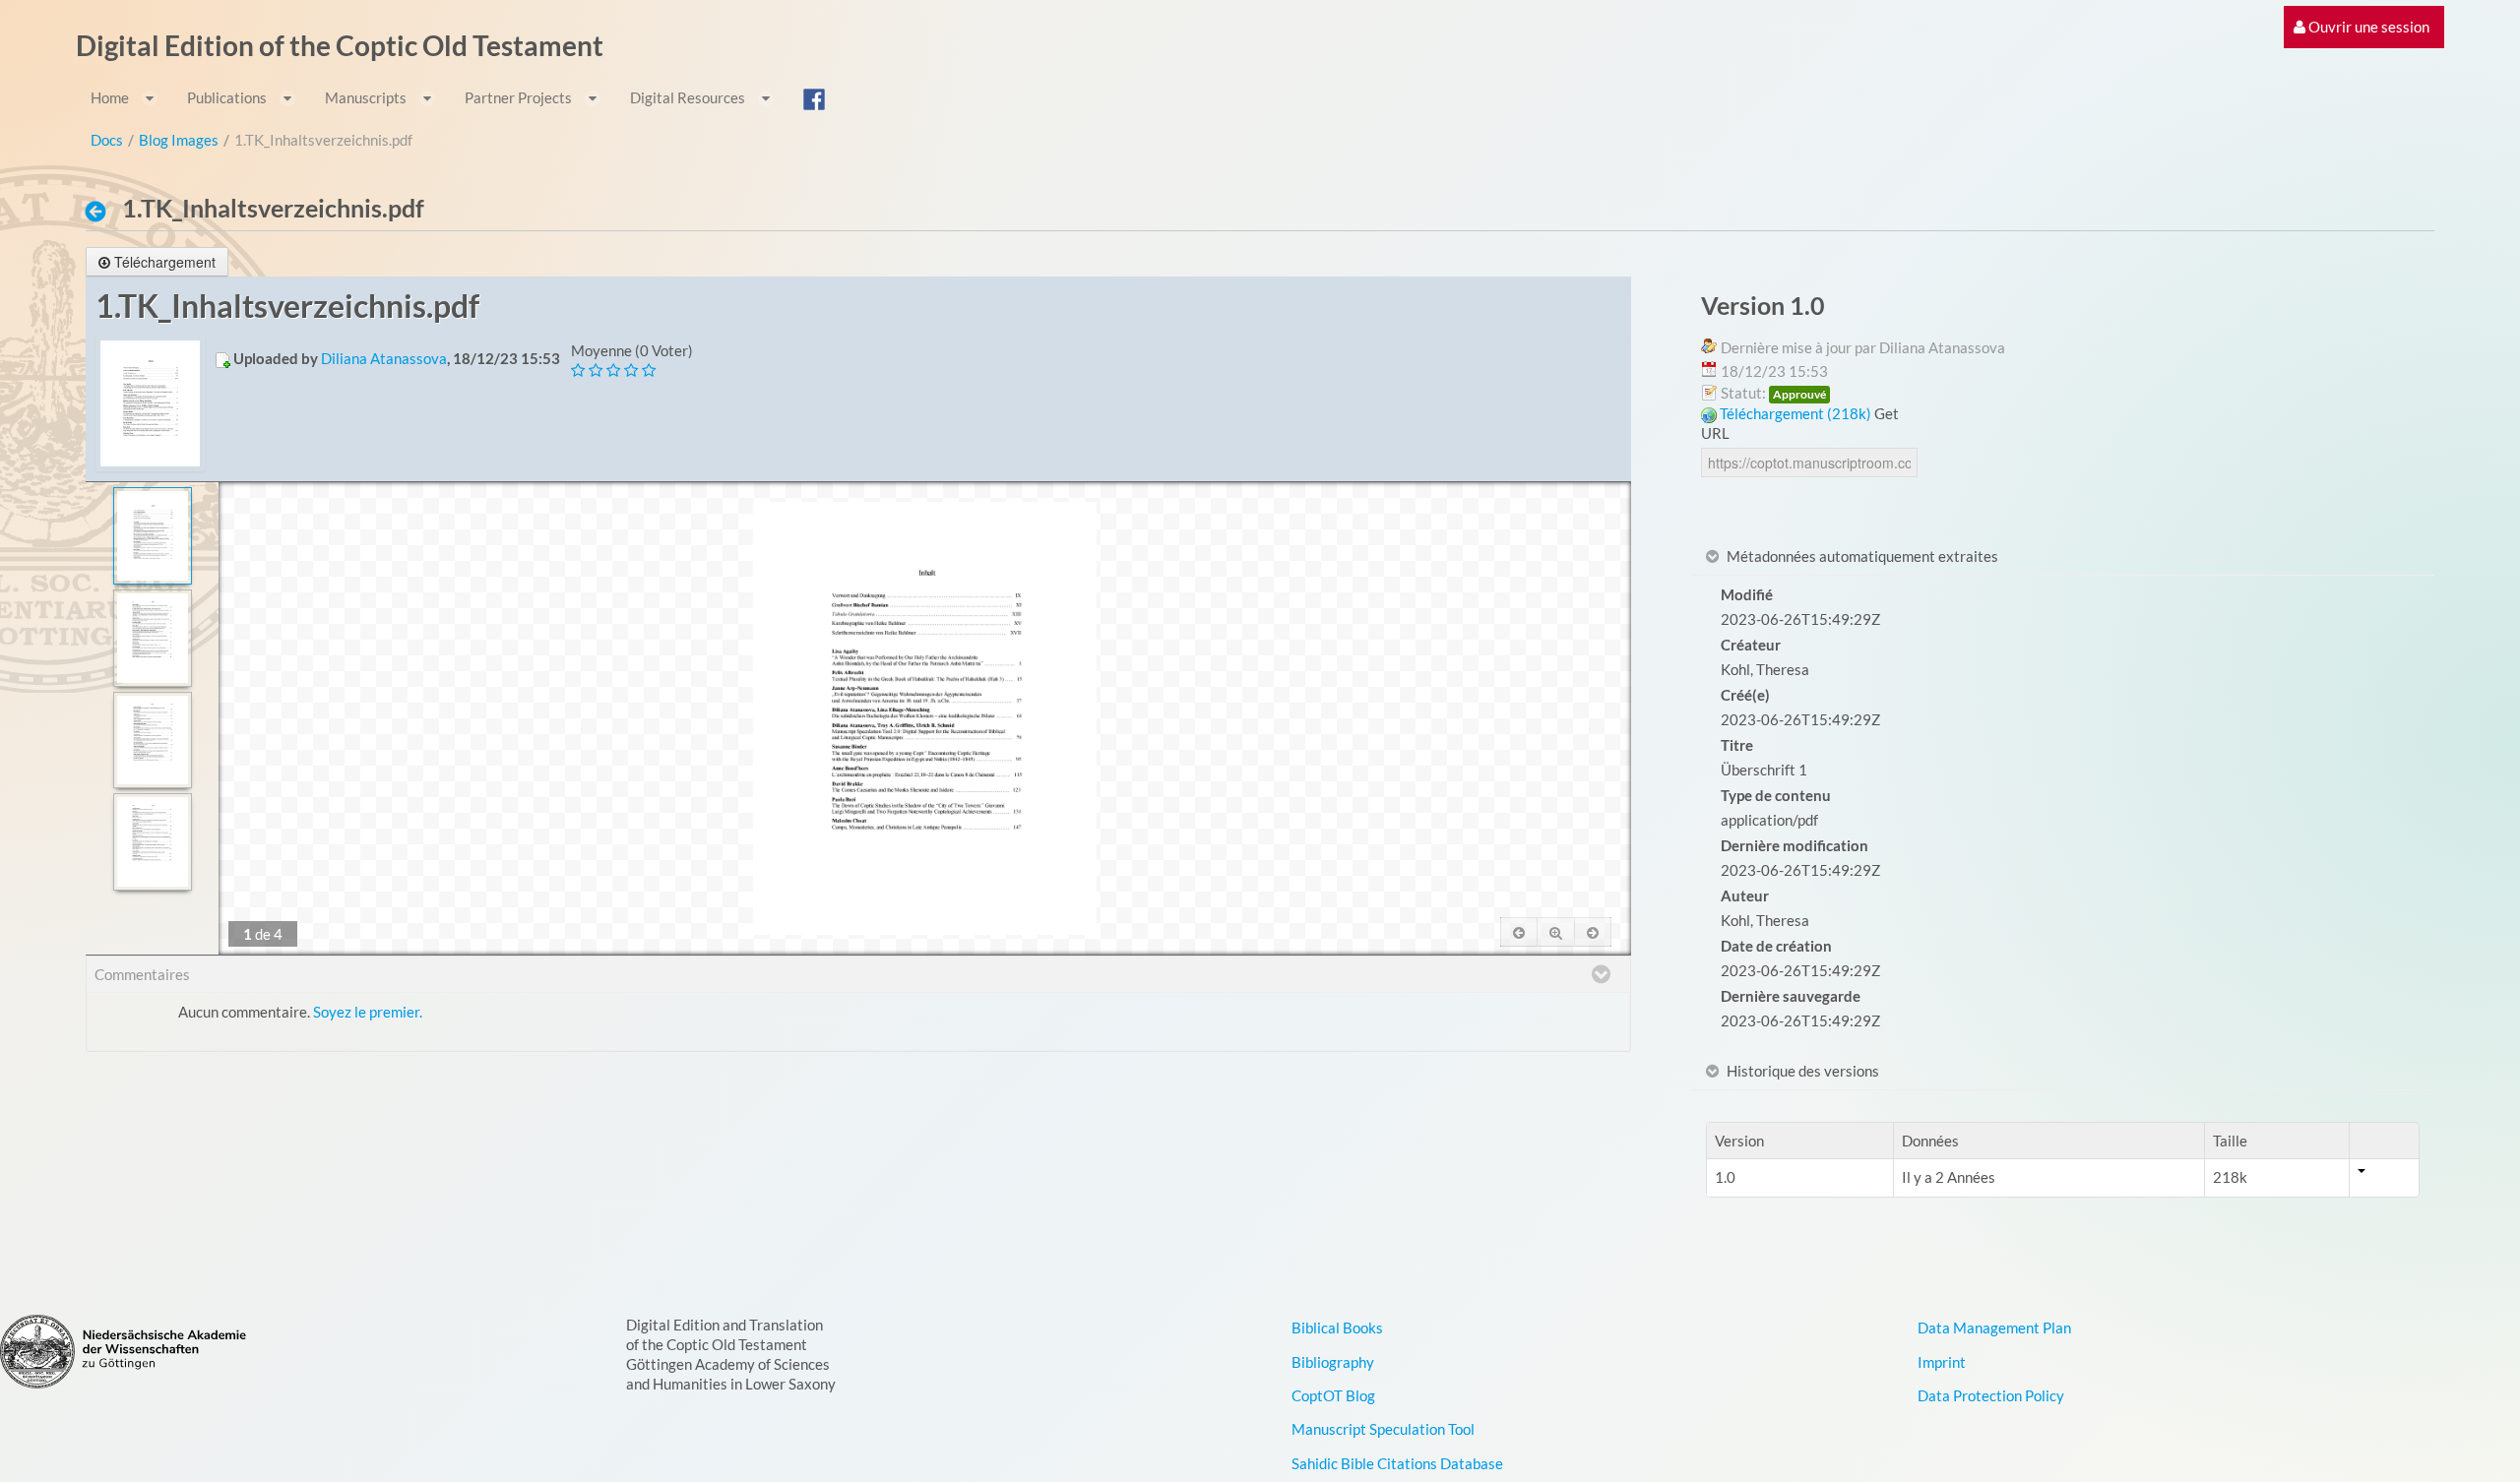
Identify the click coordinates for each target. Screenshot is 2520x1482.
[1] (152, 536)
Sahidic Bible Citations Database (1397, 1463)
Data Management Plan (1994, 1328)
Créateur (1751, 645)
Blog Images (179, 140)
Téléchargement (165, 262)
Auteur (1745, 895)
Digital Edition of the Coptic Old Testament (340, 45)
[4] (152, 842)
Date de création (1776, 946)
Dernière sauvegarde (1791, 996)
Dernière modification (1795, 845)
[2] (152, 638)
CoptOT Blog (1333, 1395)
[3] (152, 741)
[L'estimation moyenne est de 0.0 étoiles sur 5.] (580, 370)
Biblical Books (1337, 1328)
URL (1715, 433)
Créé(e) (1745, 695)
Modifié (1747, 594)
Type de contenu (1776, 795)
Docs (107, 140)
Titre (1737, 745)
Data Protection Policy (1991, 1395)
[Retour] (101, 212)
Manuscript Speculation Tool (1383, 1429)
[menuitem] (2362, 27)
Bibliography (1333, 1362)
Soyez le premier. (368, 1012)
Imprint (1942, 1362)
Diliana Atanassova (384, 358)
